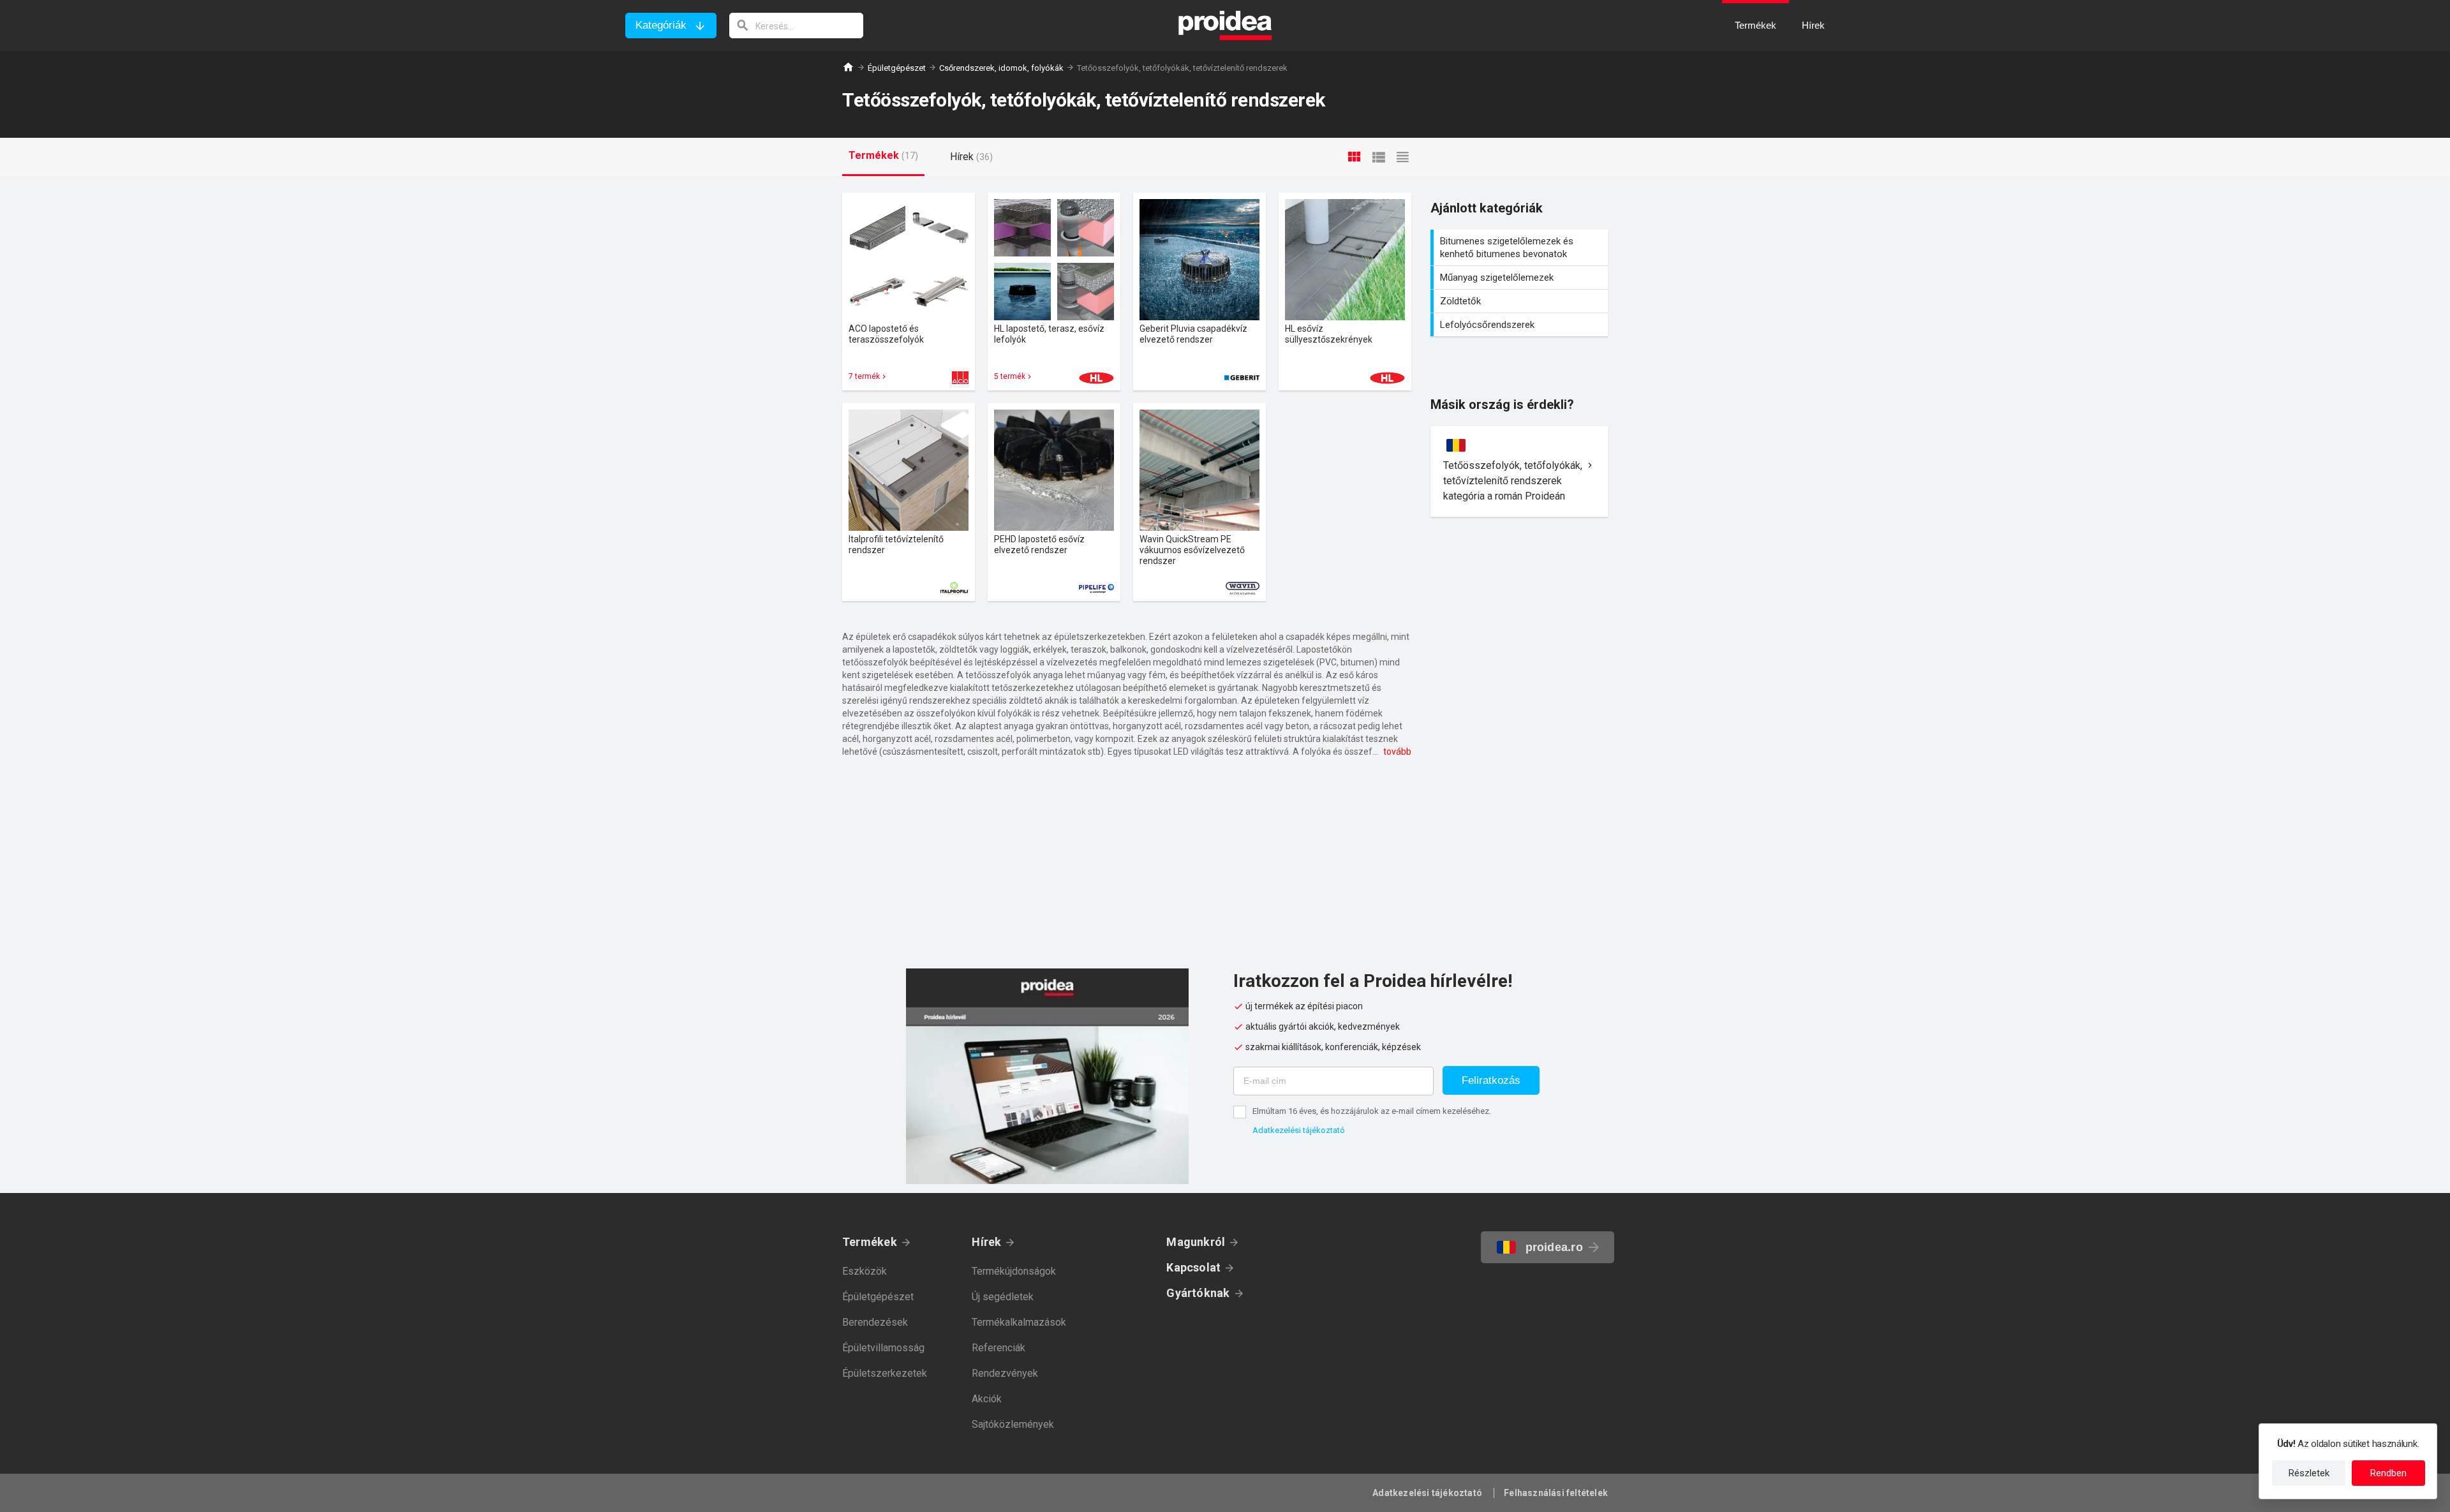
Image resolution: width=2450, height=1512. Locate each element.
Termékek (870, 1242)
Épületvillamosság (883, 1348)
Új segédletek (1003, 1297)
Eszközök (865, 1271)
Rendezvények (1005, 1373)
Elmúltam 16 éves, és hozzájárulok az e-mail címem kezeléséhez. (1372, 1111)
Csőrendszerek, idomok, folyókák (1001, 68)
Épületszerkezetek (885, 1373)
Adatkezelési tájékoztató (1299, 1130)
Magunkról (1196, 1242)
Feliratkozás (1491, 1080)
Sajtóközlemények (1013, 1424)
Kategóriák (661, 25)
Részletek (2309, 1473)
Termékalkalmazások (1019, 1322)
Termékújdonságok (1014, 1271)
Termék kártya (909, 292)
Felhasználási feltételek (1556, 1493)
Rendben (2388, 1473)
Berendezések (875, 1322)
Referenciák (999, 1348)
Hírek (986, 1242)
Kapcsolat (1193, 1267)
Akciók (987, 1399)
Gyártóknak (1198, 1293)
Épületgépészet (897, 68)
